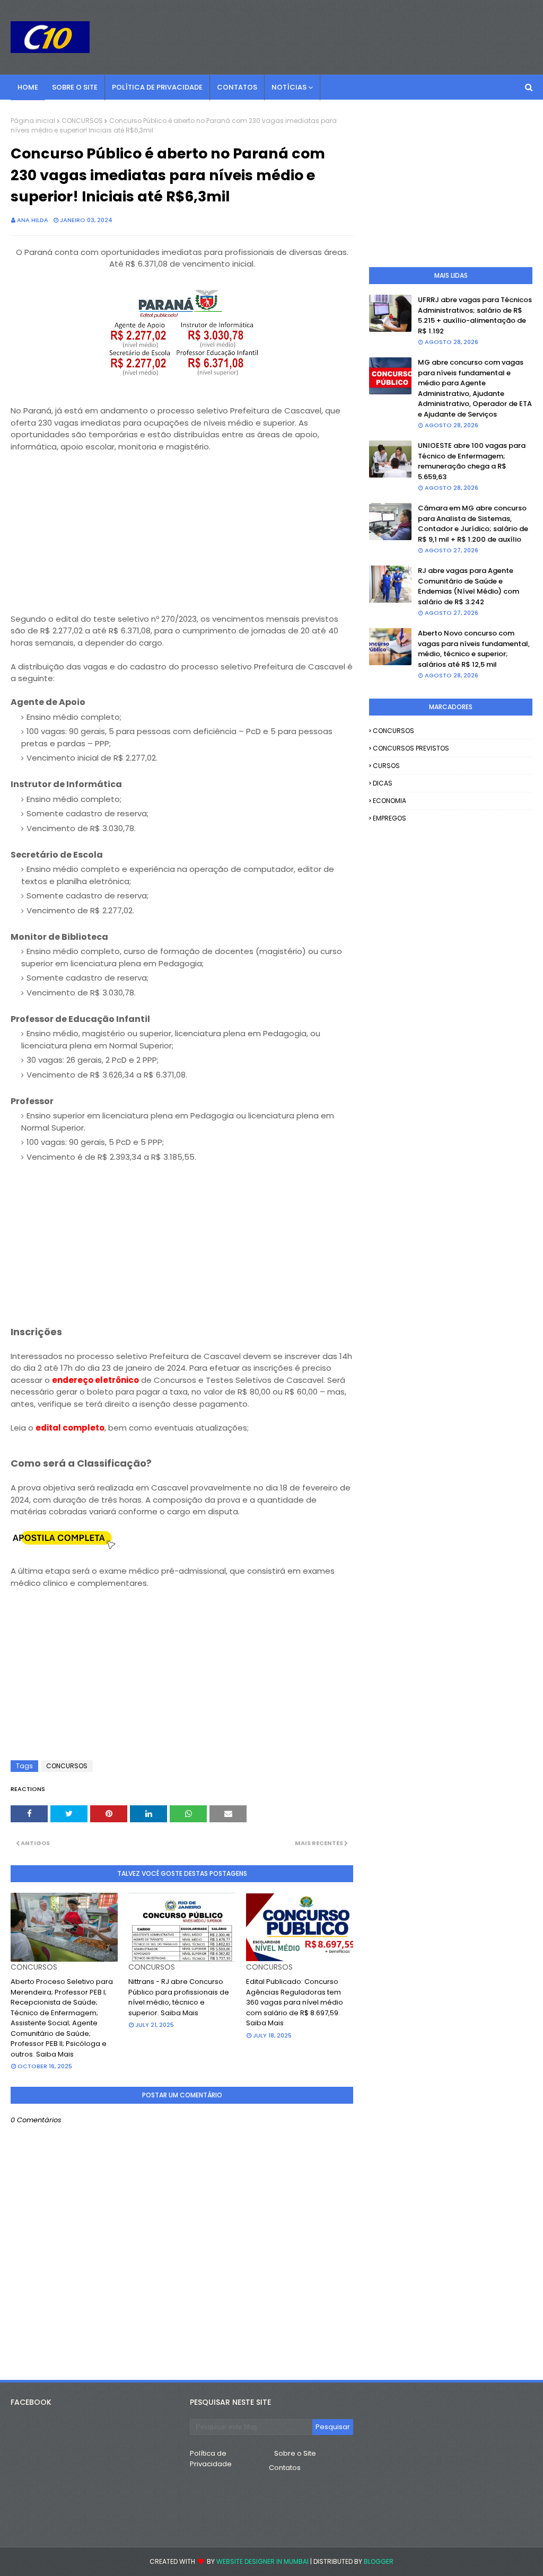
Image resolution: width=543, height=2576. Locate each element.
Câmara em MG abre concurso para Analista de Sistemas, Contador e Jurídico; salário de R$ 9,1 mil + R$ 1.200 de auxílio (473, 524)
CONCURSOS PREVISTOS (411, 748)
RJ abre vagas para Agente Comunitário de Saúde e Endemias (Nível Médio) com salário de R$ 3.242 (468, 586)
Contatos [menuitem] (237, 87)
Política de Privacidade (211, 2459)
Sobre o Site (295, 2453)
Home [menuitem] (28, 87)
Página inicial (33, 121)
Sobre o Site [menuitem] (75, 87)
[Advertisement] (182, 539)
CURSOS (386, 766)
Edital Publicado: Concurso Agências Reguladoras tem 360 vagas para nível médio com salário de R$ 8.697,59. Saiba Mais (295, 2002)
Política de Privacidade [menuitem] (157, 87)
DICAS (383, 783)
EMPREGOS (389, 818)
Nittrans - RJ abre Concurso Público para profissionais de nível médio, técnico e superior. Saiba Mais (179, 1997)
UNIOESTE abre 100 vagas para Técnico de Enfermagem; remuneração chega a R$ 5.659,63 (472, 461)
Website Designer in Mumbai (262, 2561)
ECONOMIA (389, 801)
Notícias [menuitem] (289, 87)
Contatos (285, 2468)
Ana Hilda (33, 220)
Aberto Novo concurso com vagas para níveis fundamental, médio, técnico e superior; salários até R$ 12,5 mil (474, 649)
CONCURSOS (82, 121)
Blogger (379, 2561)
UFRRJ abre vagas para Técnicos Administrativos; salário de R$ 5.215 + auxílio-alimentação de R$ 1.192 (475, 315)
